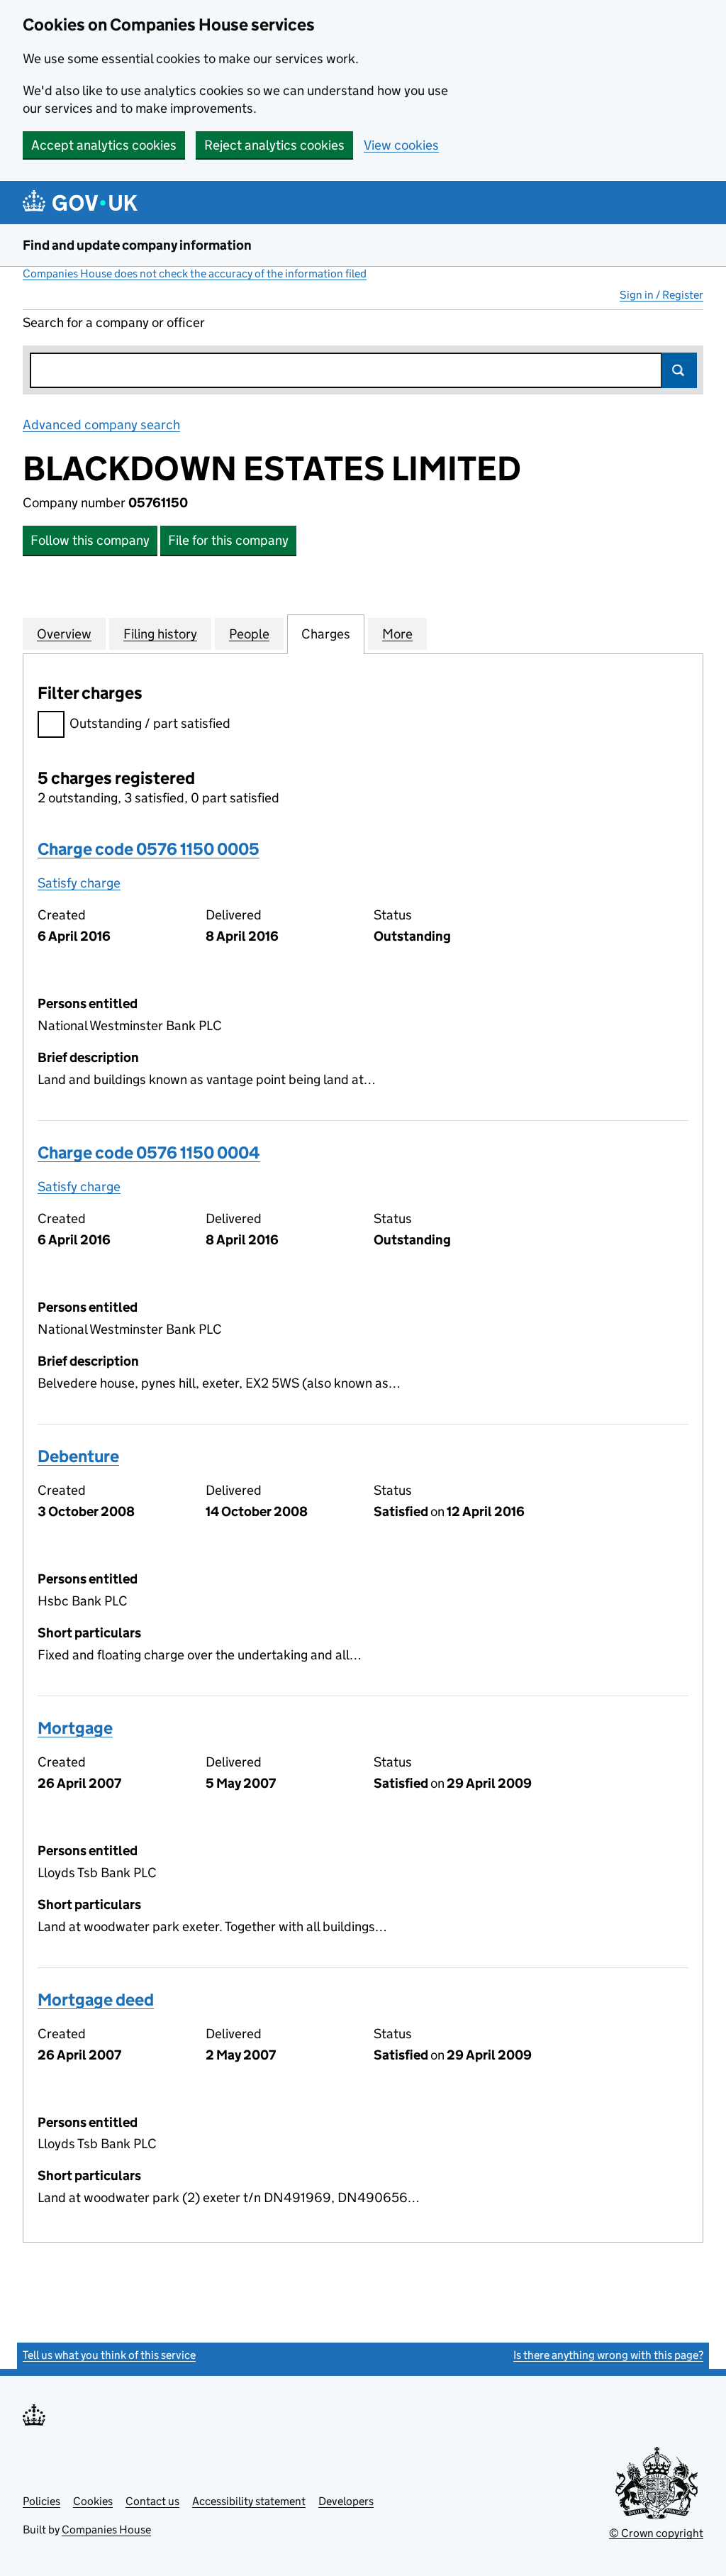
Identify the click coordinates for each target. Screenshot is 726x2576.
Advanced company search (101, 425)
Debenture (78, 1456)
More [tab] (397, 634)
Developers (346, 2501)
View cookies (401, 145)
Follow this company (90, 540)
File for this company (228, 540)
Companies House (106, 2530)
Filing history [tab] (160, 634)
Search (679, 370)
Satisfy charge (79, 883)
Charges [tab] (326, 634)
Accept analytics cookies (104, 145)
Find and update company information (137, 245)
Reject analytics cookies (274, 145)
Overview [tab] (64, 634)
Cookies (93, 2501)
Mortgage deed (96, 2000)
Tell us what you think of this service (109, 2355)
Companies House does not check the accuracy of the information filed (195, 273)
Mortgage (75, 1728)
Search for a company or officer (114, 322)
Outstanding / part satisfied (150, 723)
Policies (41, 2501)
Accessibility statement (249, 2501)
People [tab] (249, 634)
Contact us (152, 2501)
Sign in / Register (661, 295)
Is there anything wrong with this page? (608, 2355)
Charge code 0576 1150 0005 (149, 849)
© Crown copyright (656, 2533)
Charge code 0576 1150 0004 (149, 1152)
